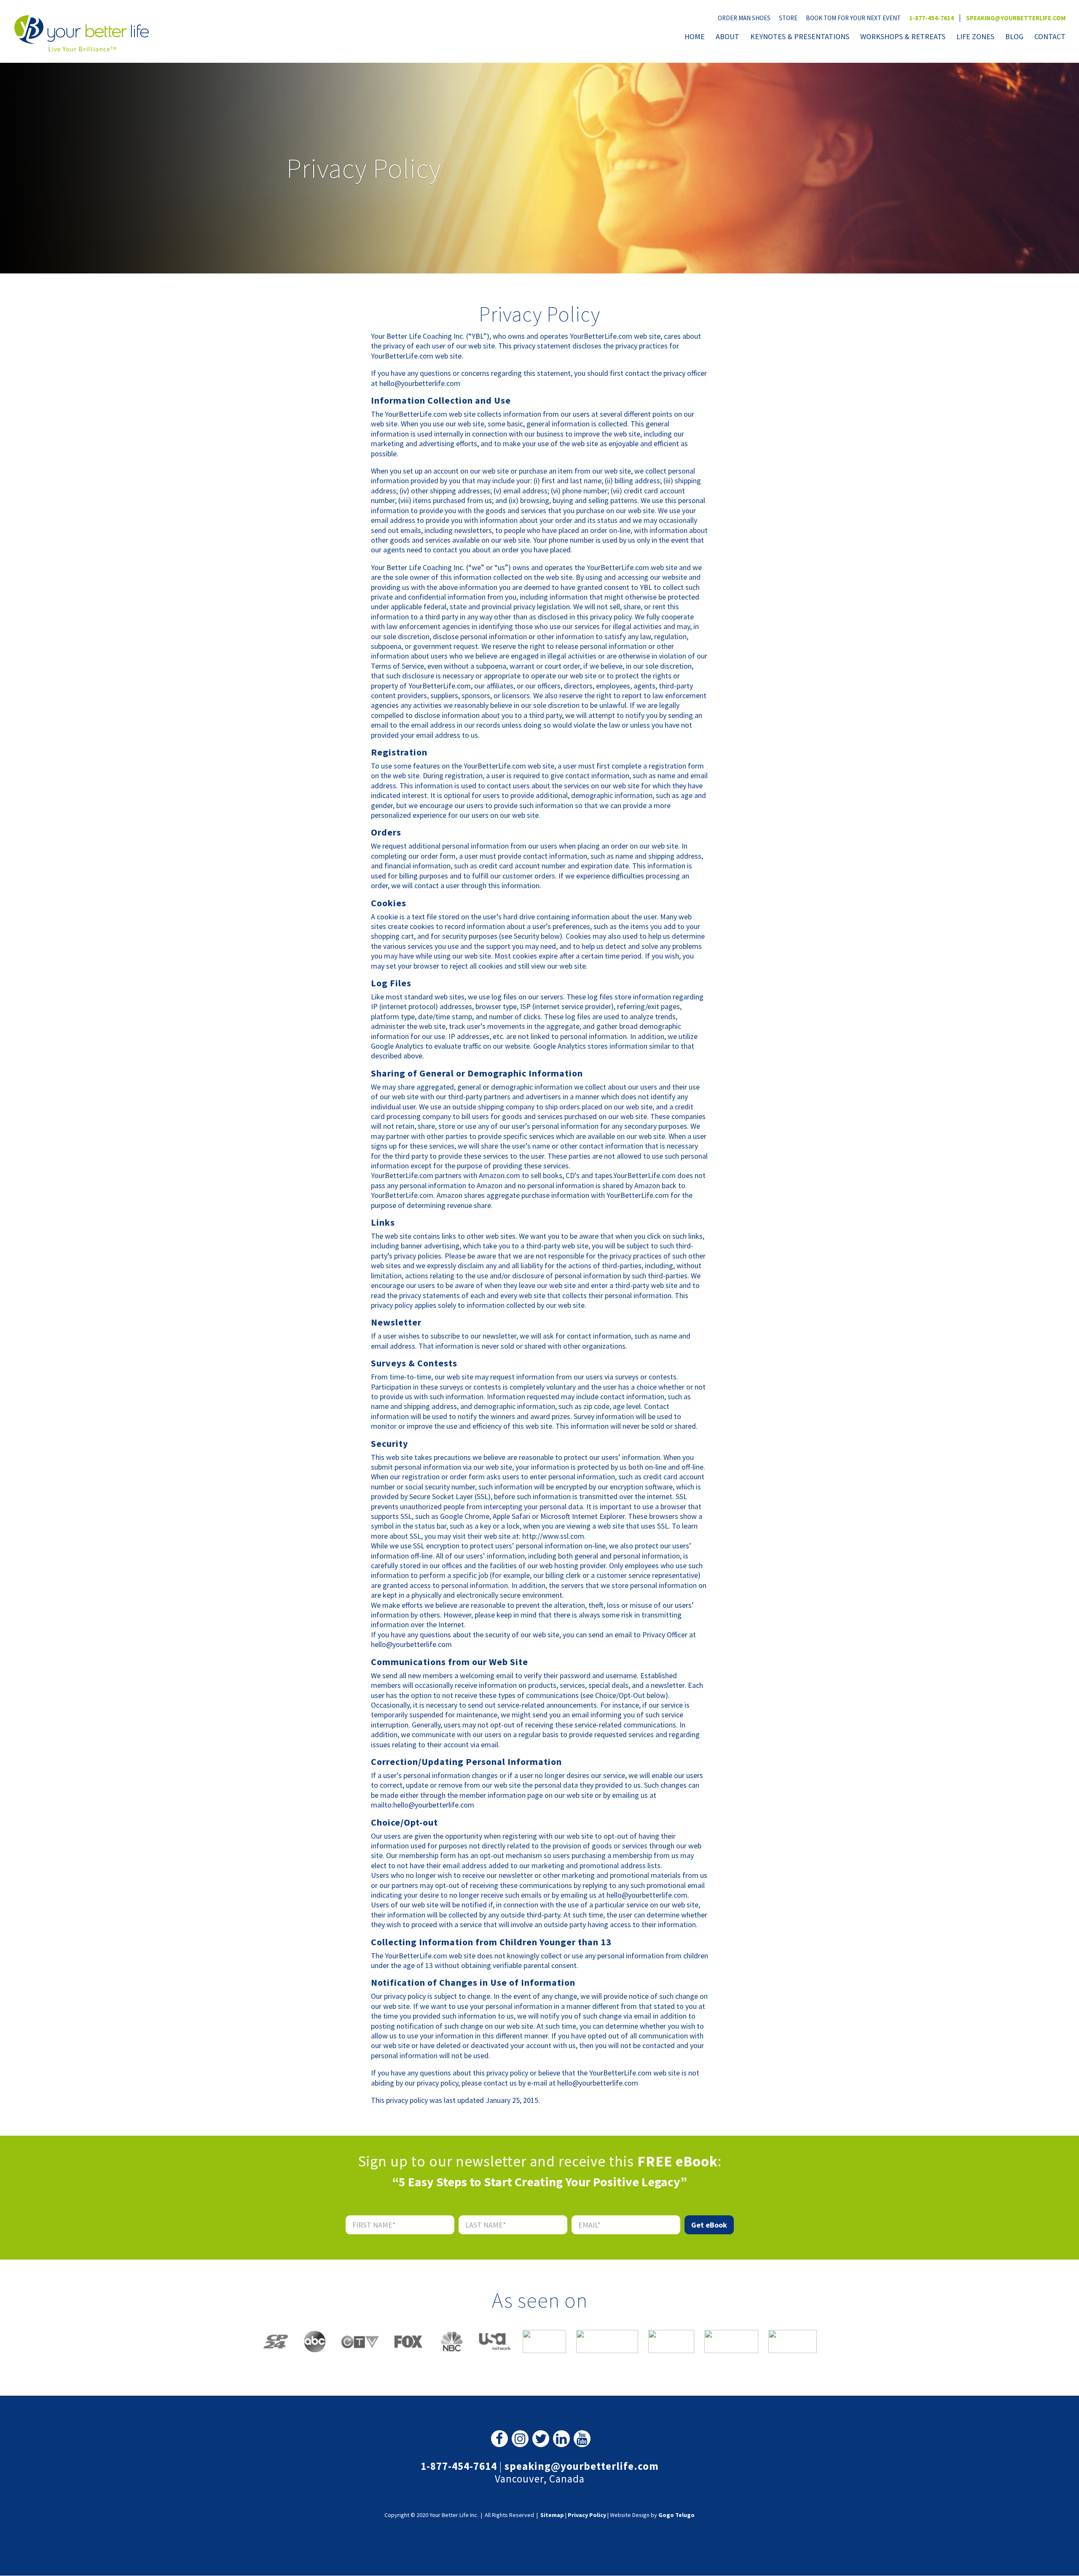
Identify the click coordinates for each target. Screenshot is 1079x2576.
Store (788, 18)
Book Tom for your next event (853, 18)
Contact (1050, 37)
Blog (1014, 37)
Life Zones (975, 37)
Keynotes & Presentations (800, 37)
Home (695, 37)
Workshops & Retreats (903, 37)
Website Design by (652, 2515)
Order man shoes (744, 18)
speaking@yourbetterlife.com (1016, 18)
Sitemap (552, 2515)
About (727, 37)
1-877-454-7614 (931, 18)
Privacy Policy (587, 2515)
